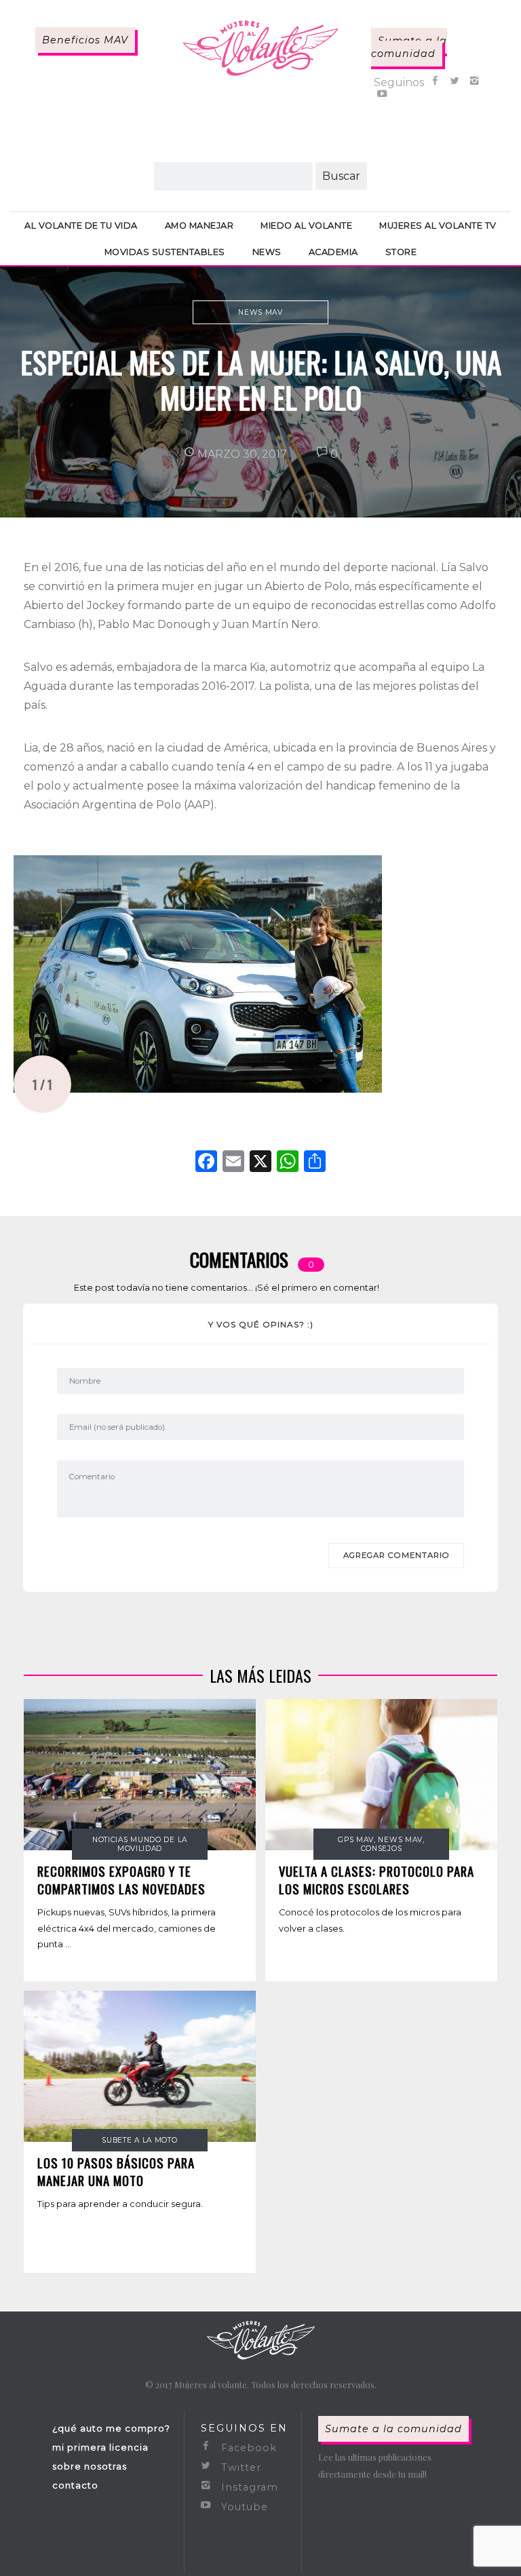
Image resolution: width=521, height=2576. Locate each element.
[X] (260, 1163)
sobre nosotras (90, 2466)
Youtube (243, 2507)
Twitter (239, 2467)
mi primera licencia (100, 2447)
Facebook (247, 2448)
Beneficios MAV (85, 40)
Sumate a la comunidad (409, 47)
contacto (75, 2485)
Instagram (248, 2487)
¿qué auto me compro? (111, 2428)
